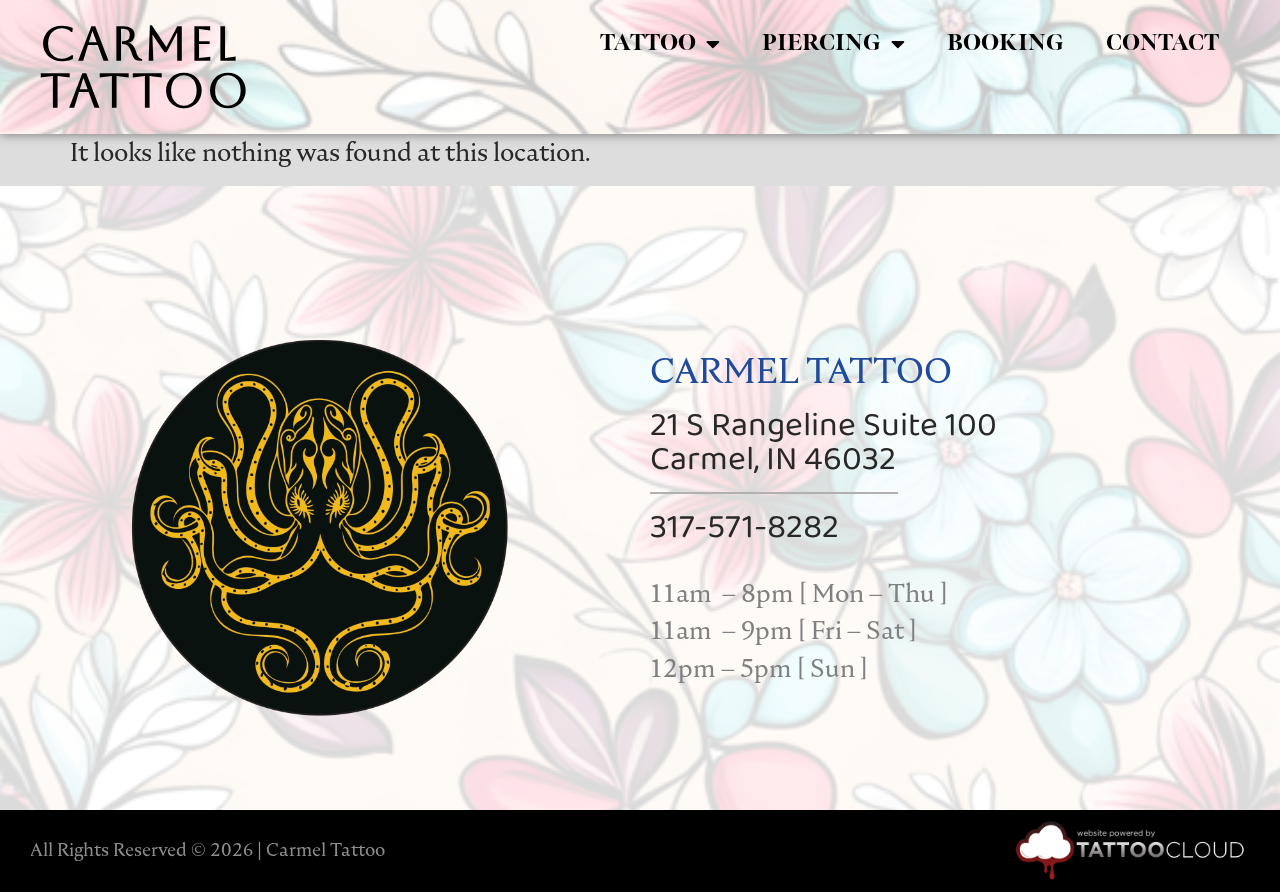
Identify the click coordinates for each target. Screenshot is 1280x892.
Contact (1162, 43)
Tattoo (648, 43)
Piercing (821, 43)
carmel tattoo (145, 67)
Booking (1005, 43)
